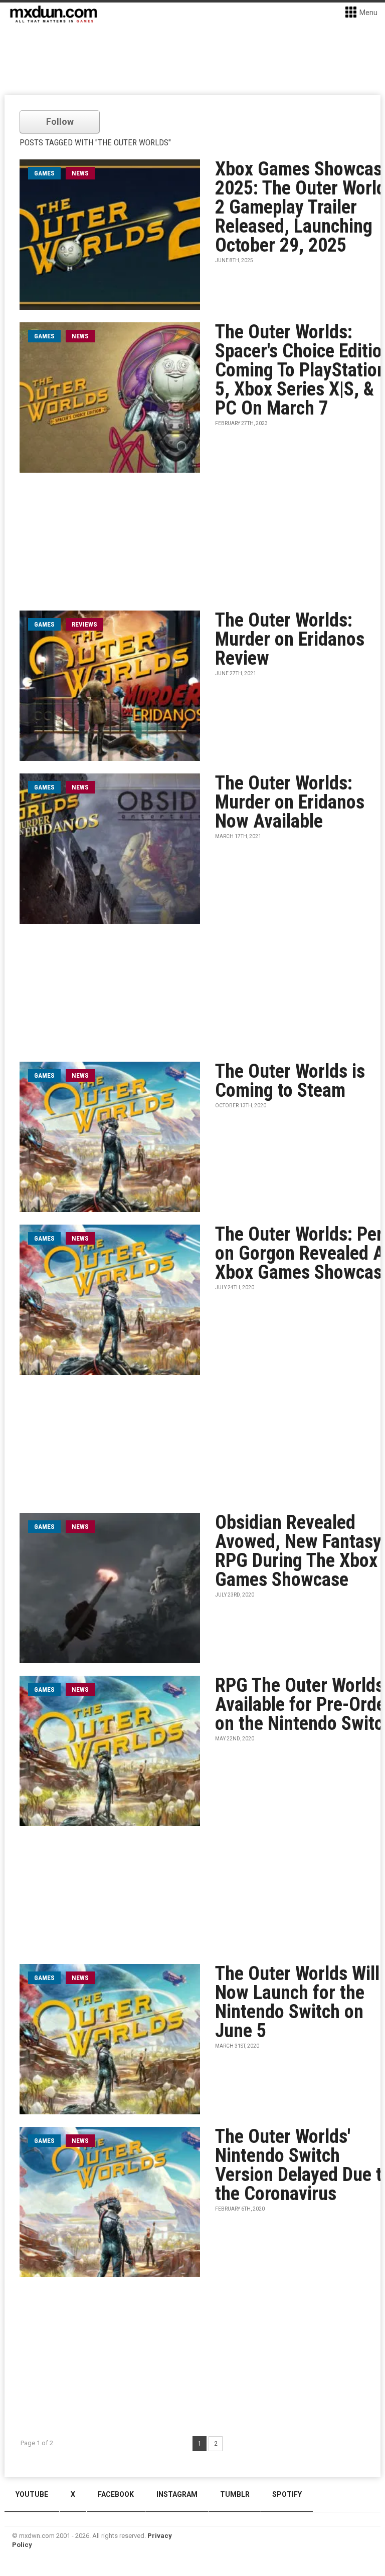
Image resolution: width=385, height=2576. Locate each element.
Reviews (84, 624)
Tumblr (235, 2494)
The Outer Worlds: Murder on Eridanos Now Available (290, 802)
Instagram (177, 2494)
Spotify (287, 2494)
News (80, 173)
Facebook (116, 2494)
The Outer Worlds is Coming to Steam (290, 1081)
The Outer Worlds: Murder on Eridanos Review (290, 639)
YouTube (32, 2494)
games (44, 173)
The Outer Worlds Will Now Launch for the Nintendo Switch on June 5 (297, 2002)
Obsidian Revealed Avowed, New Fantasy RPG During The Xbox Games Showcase (298, 1551)
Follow (60, 122)
